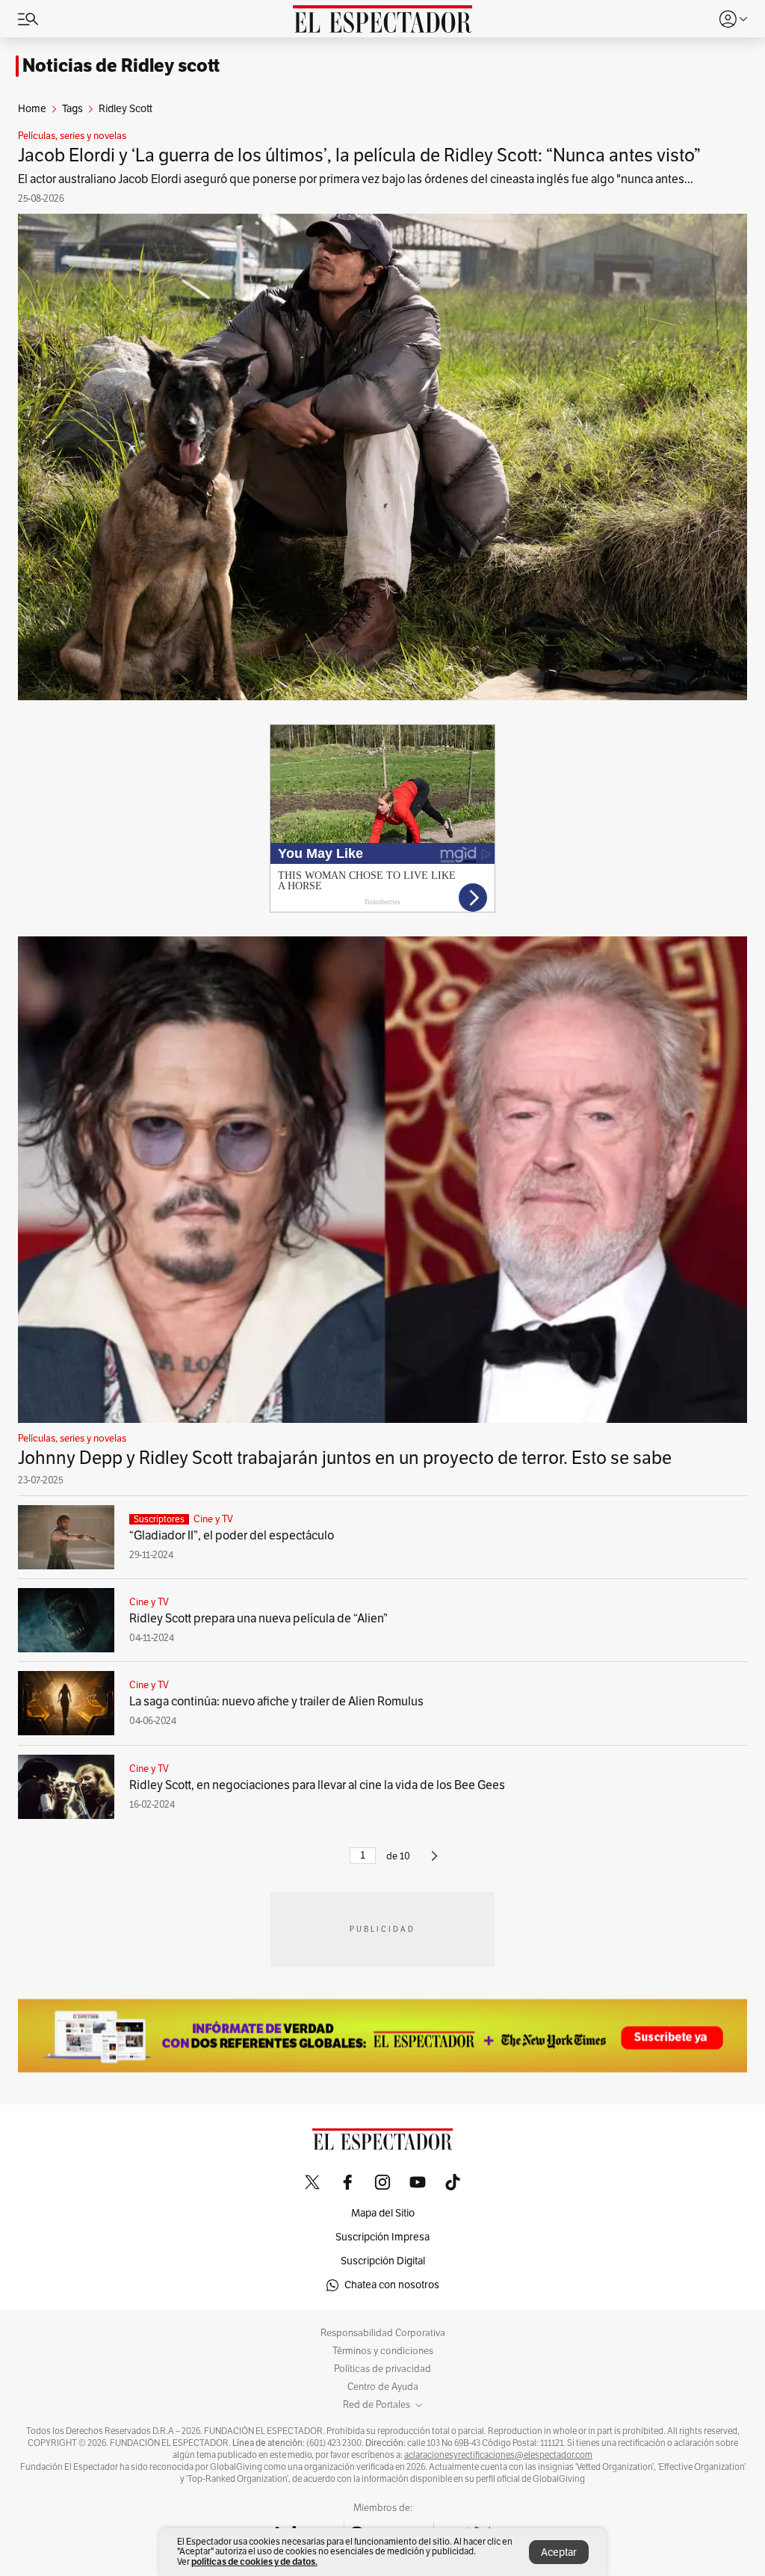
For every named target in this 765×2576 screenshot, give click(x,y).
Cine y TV (213, 1519)
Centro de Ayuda (383, 2387)
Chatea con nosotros (392, 2285)
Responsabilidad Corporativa (383, 2333)
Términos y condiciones (383, 2351)
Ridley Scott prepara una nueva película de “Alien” (258, 1619)
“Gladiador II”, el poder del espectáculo (233, 1536)
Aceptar (559, 2552)
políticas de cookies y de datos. (254, 2561)
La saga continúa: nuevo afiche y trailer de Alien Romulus (276, 1702)
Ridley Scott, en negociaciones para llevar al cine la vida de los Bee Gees (317, 1785)
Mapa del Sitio (383, 2213)
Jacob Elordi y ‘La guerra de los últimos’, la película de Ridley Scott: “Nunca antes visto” (359, 155)
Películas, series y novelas (72, 136)
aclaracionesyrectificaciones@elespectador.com (498, 2455)
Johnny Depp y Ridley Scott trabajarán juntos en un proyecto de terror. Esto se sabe (345, 1458)
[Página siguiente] (434, 1862)
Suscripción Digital (383, 2261)
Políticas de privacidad (382, 2369)
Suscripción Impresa (382, 2237)
